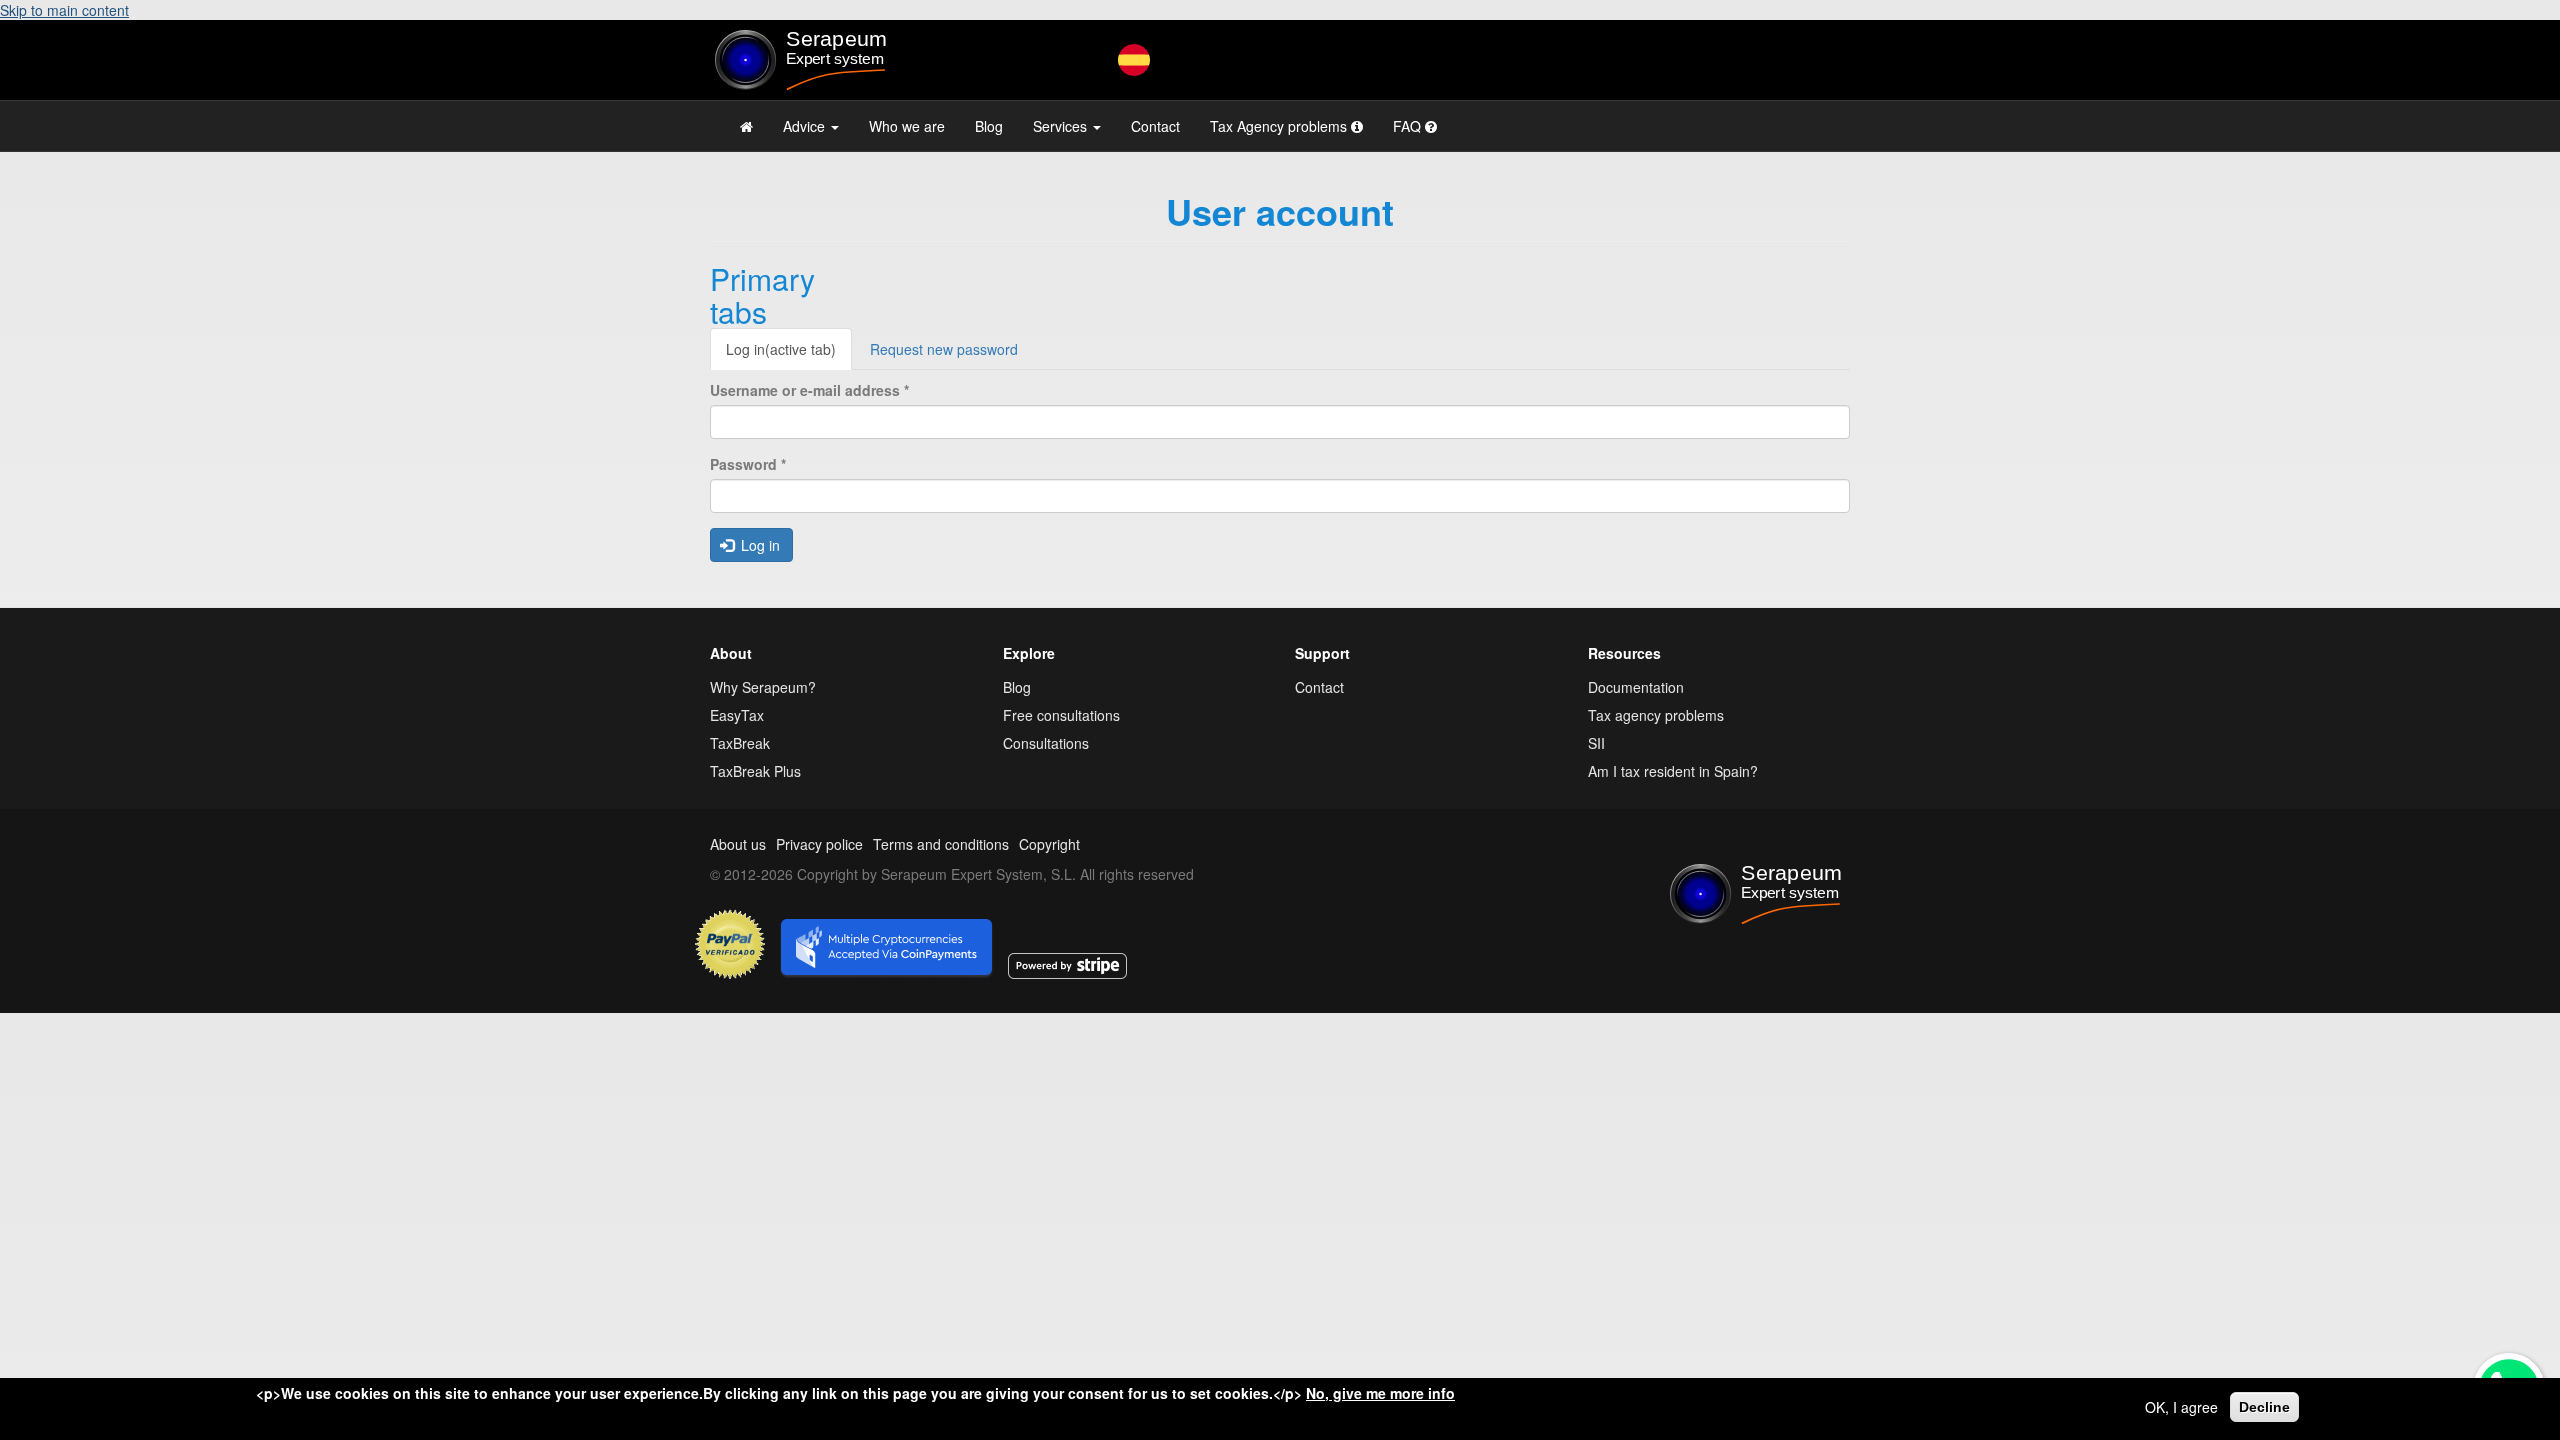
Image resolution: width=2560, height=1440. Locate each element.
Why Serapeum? (763, 687)
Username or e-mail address (809, 390)
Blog (989, 126)
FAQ (1409, 126)
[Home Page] (746, 126)
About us (738, 844)
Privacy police (819, 844)
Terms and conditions (941, 844)
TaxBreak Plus (755, 771)
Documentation (1636, 687)
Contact (1155, 126)
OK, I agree (2181, 1407)
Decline (2264, 1407)
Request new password (944, 349)
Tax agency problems (1656, 715)
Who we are (907, 126)
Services (1062, 126)
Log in (781, 349)
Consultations (1046, 743)
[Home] (841, 60)
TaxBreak (740, 743)
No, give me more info (1380, 1393)
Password (748, 464)
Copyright (1049, 844)
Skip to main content (64, 10)
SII (1596, 743)
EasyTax (737, 715)
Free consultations (1061, 715)
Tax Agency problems (1280, 126)
